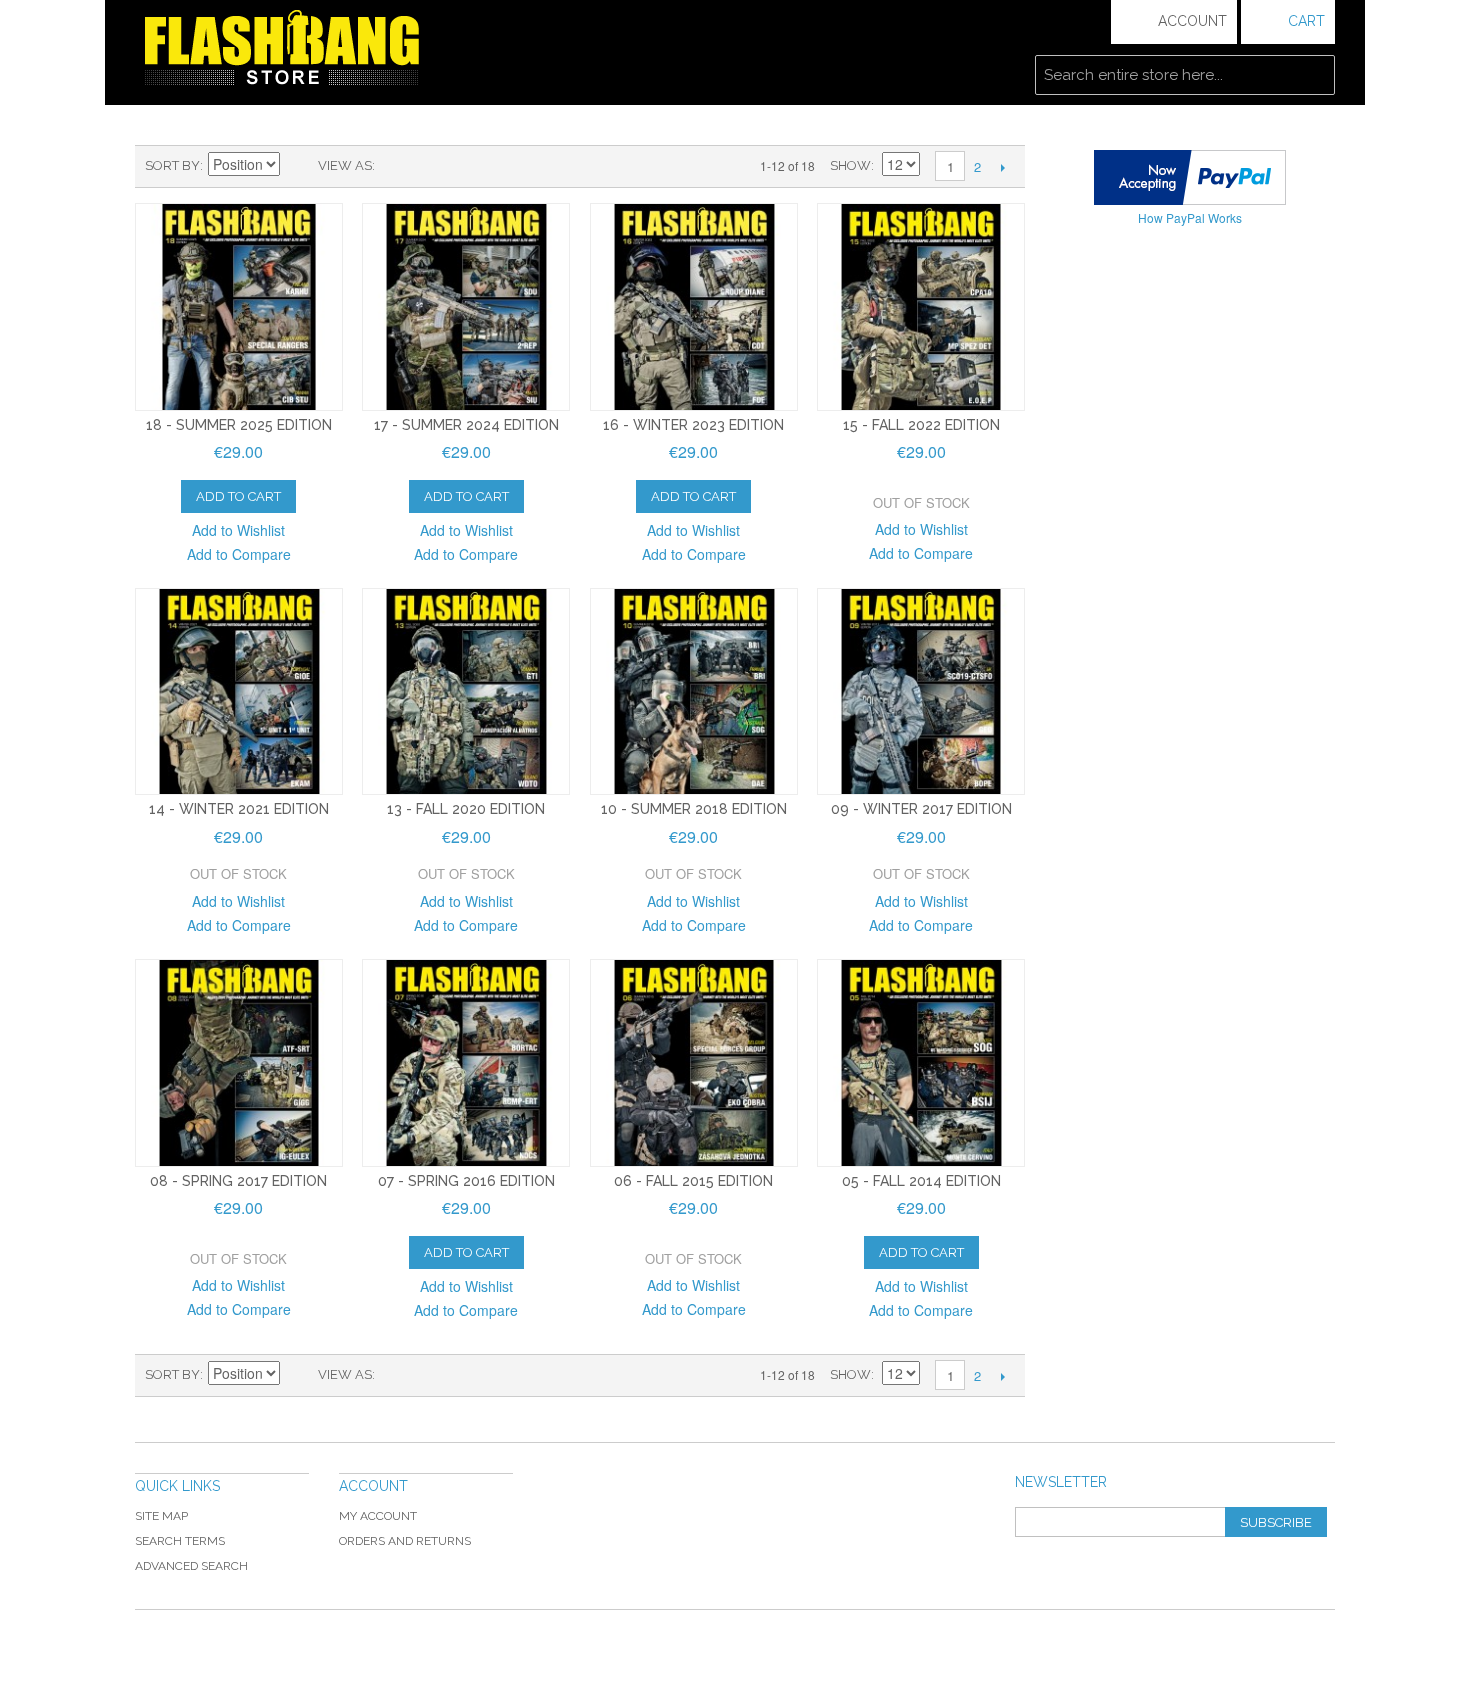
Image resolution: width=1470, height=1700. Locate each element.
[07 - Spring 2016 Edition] (466, 1063)
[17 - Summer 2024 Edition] (466, 307)
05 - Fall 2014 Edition (921, 1181)
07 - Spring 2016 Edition (466, 1181)
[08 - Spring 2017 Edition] (239, 1063)
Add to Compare (239, 554)
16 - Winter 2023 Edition (693, 425)
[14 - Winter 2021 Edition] (239, 692)
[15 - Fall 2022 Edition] (921, 307)
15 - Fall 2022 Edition (921, 425)
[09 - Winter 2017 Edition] (921, 692)
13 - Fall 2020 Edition (466, 809)
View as (345, 165)
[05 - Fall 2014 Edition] (921, 1063)
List (430, 166)
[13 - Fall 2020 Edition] (466, 692)
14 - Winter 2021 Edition (239, 809)
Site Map (161, 1516)
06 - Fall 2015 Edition (693, 1181)
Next (1002, 167)
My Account (378, 1516)
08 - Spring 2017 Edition (238, 1181)
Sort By (172, 165)
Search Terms (180, 1541)
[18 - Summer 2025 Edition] (239, 307)
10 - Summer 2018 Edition (694, 809)
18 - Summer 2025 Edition (239, 425)
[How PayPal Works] (1190, 177)
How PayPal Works (1190, 217)
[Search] (1315, 75)
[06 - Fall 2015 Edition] (694, 1063)
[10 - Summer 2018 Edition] (694, 692)
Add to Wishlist (238, 530)
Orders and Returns (405, 1541)
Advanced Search (191, 1566)
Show (850, 165)
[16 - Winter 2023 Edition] (694, 307)
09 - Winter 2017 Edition (921, 809)
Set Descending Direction (298, 166)
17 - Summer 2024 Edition (466, 425)
